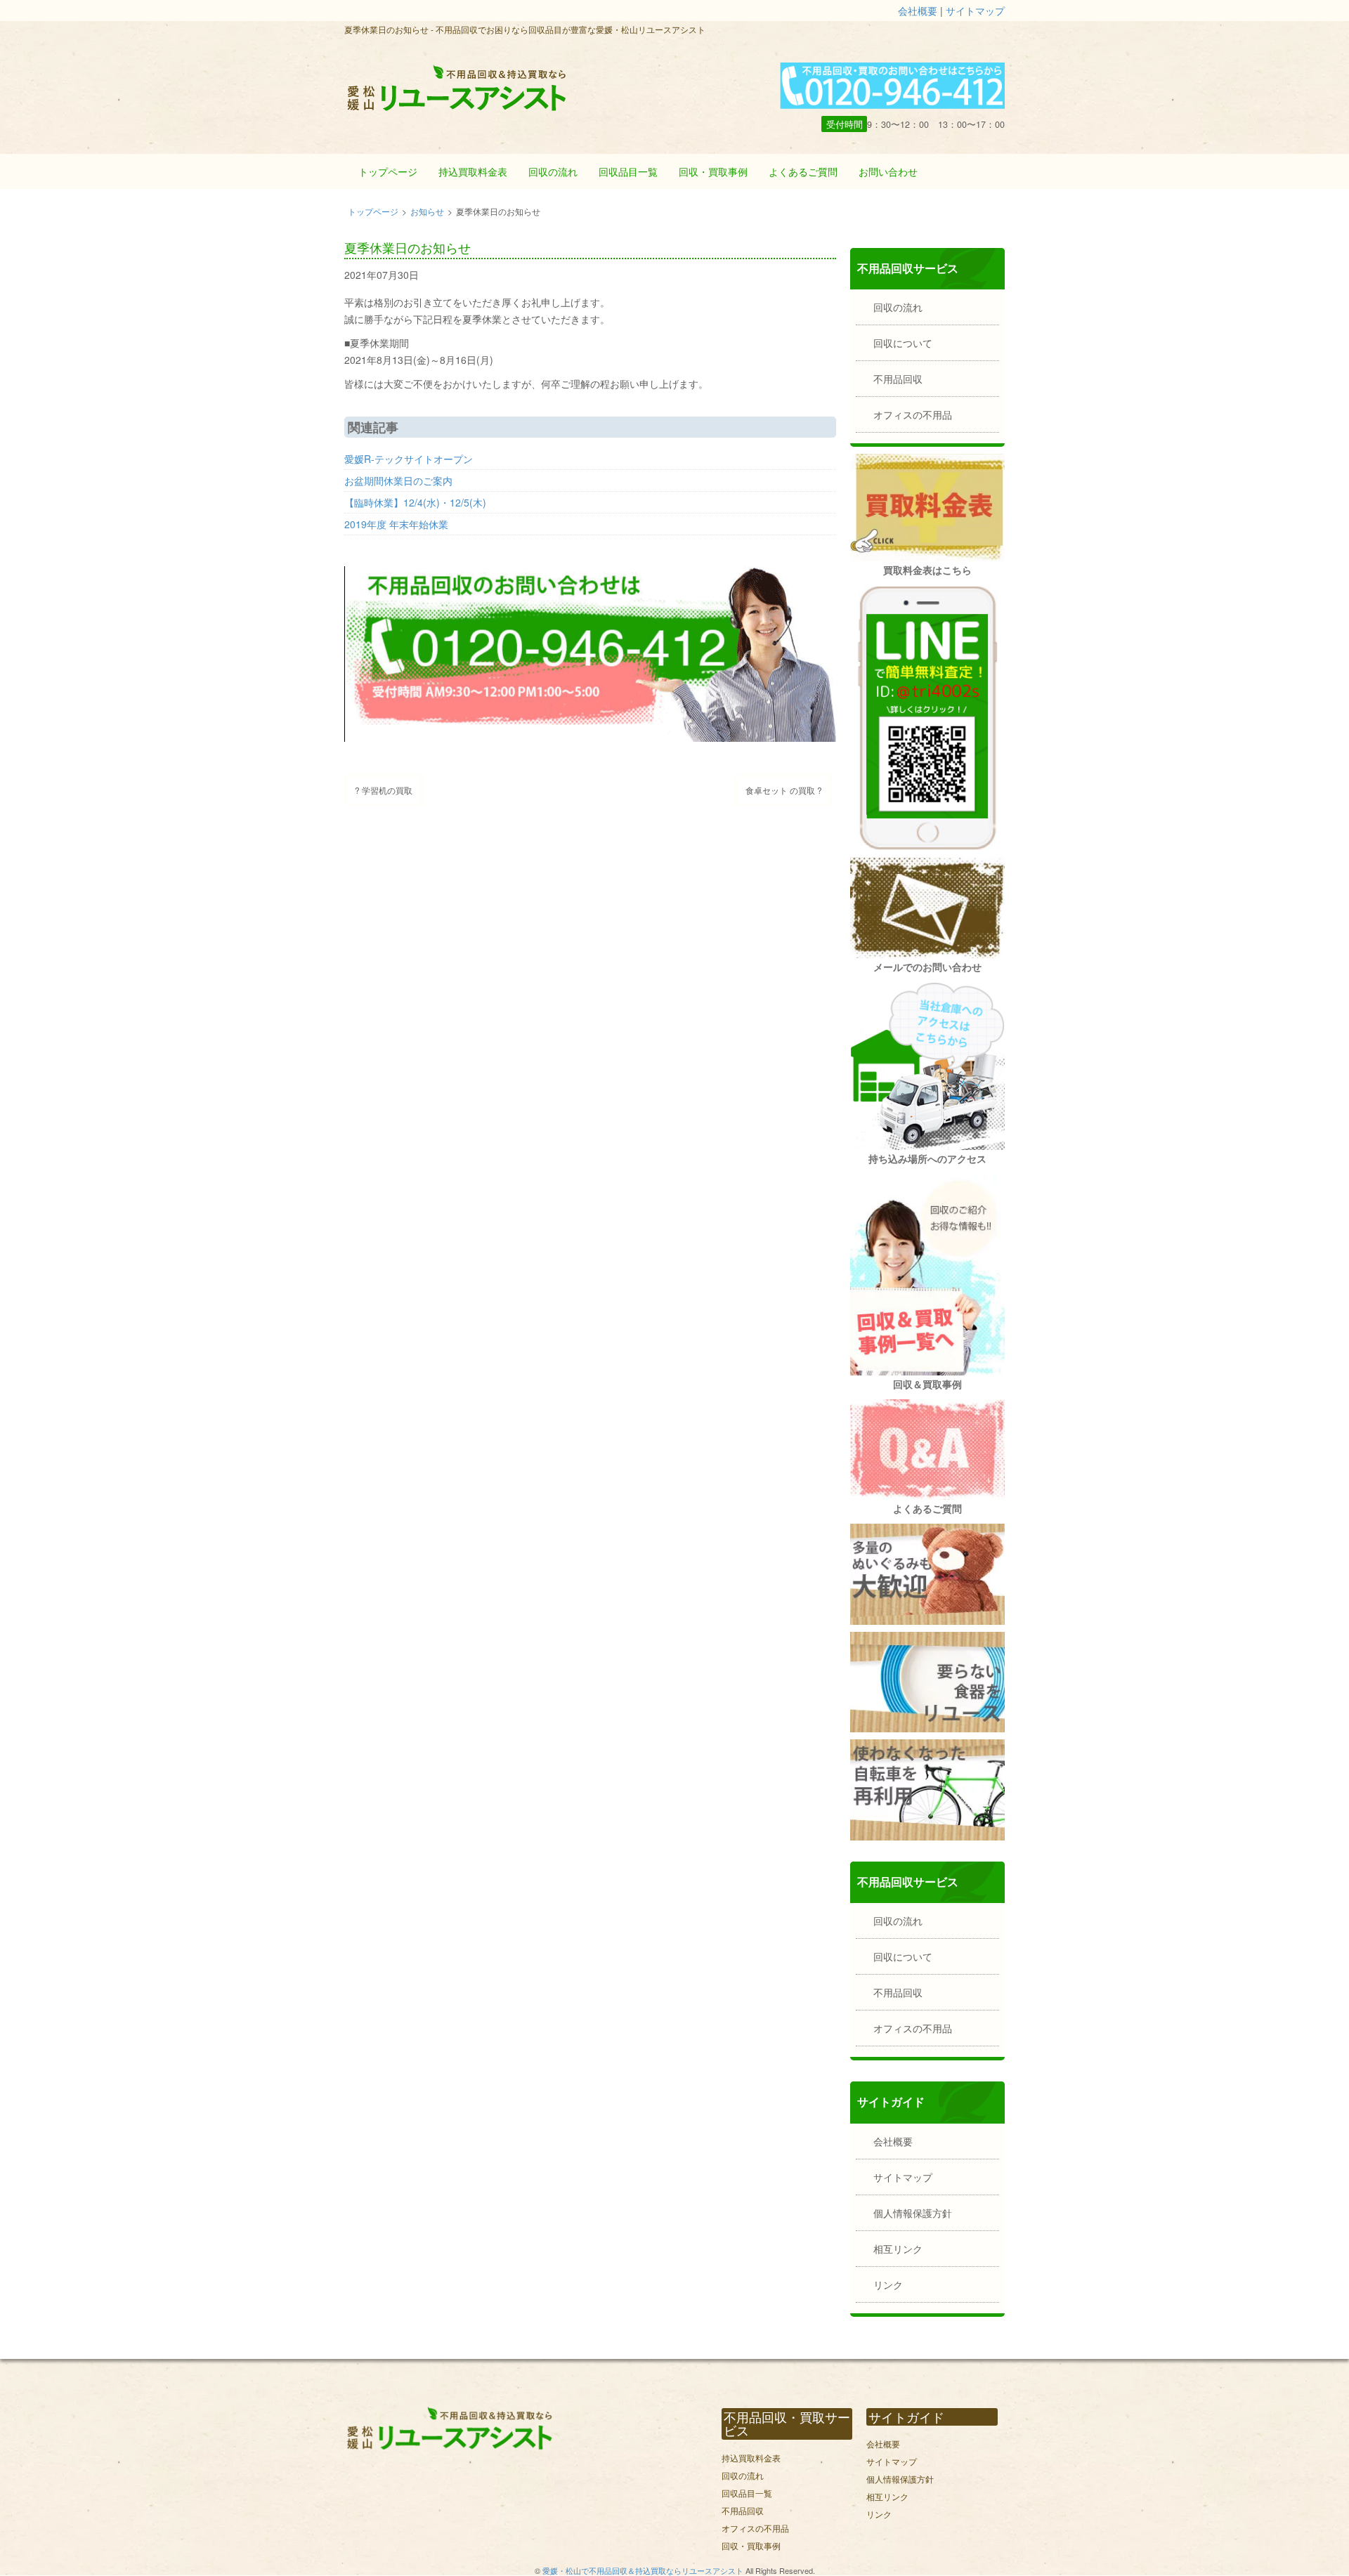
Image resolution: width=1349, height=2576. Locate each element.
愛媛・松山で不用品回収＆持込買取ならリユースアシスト (643, 2570)
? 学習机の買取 (384, 790)
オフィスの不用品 (913, 414)
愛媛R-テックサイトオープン (409, 459)
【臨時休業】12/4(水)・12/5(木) (415, 502)
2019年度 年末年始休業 (396, 524)
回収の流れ (553, 171)
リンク (888, 2284)
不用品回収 (898, 379)
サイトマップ (975, 11)
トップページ (388, 171)
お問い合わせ (888, 171)
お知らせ (427, 211)
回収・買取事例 (713, 171)
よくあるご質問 (803, 171)
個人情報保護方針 (913, 2213)
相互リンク (898, 2249)
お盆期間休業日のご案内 (398, 480)
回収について (903, 343)
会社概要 (918, 11)
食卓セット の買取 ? (784, 790)
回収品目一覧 (628, 171)
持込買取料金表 (473, 171)
